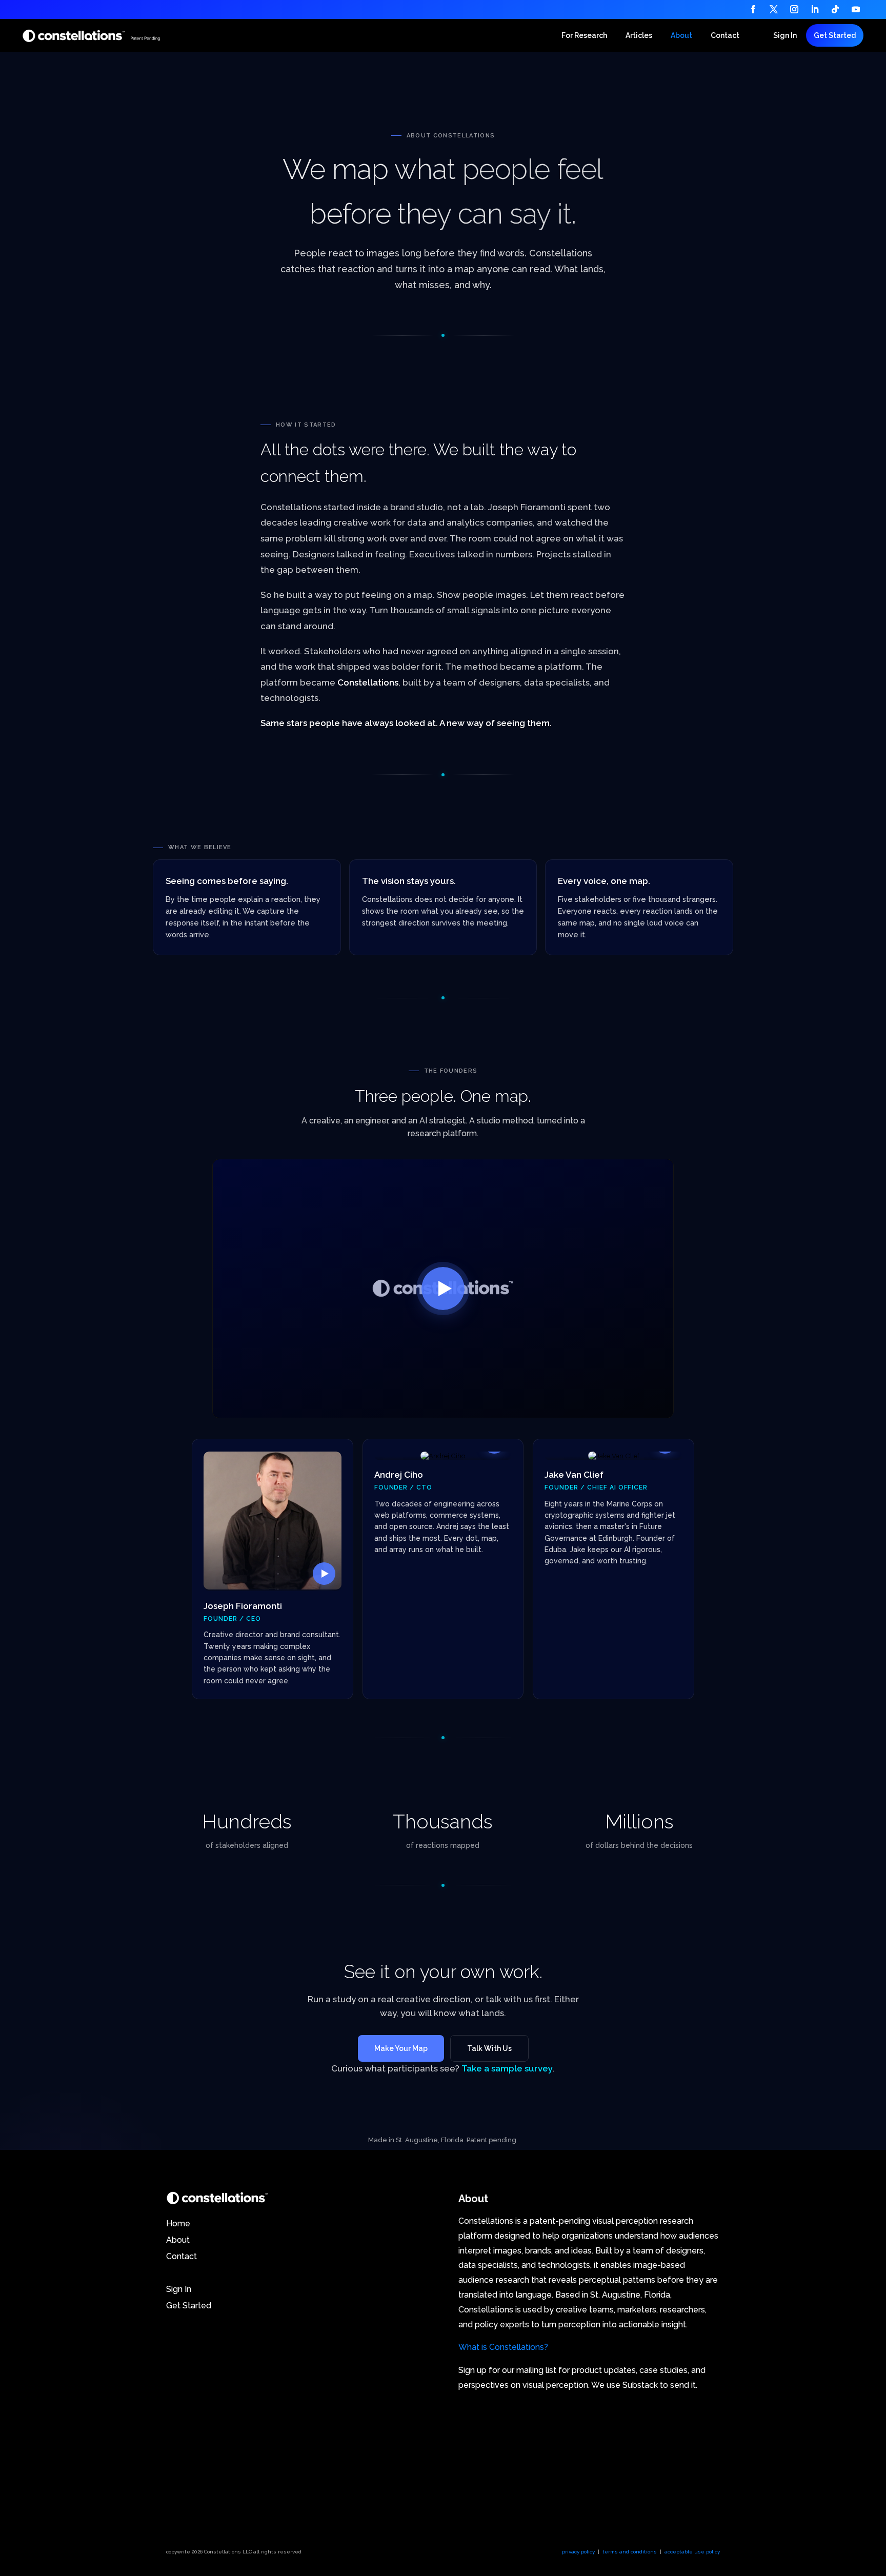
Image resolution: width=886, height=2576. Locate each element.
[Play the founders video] (443, 1289)
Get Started (835, 35)
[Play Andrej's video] (443, 1456)
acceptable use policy (692, 2552)
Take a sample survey (507, 2068)
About (681, 36)
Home (179, 2223)
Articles (639, 36)
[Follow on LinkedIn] (815, 9)
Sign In (785, 36)
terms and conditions (630, 2552)
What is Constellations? (503, 2347)
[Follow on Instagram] (794, 9)
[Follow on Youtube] (856, 9)
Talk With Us (489, 2048)
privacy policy (578, 2552)
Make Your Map (401, 2048)
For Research (584, 36)
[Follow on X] (774, 9)
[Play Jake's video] (613, 1456)
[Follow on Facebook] (753, 9)
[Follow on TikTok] (835, 9)
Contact (725, 36)
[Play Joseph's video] (273, 1521)
